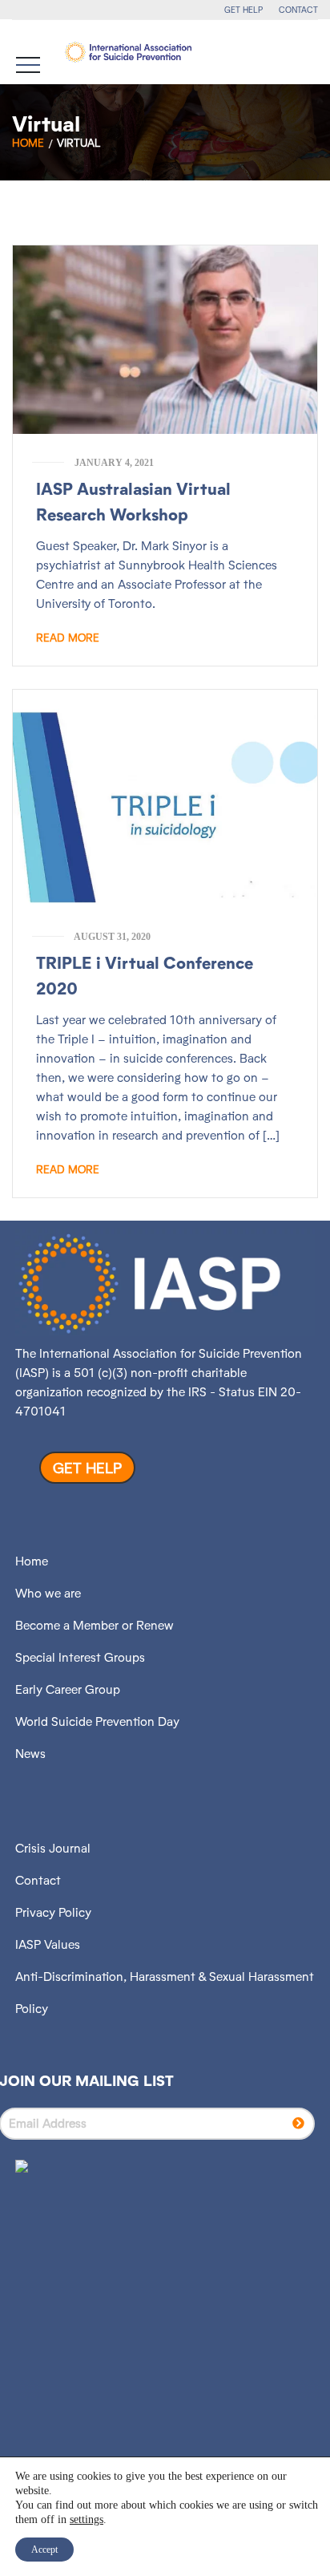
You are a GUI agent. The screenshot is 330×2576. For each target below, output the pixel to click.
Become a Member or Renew (95, 1625)
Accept (44, 2550)
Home (28, 143)
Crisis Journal (53, 1848)
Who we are (48, 1593)
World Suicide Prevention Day (97, 1721)
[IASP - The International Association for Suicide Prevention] (128, 52)
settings (87, 2519)
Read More (68, 638)
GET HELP (243, 10)
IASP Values (48, 1944)
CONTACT (298, 10)
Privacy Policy (53, 1912)
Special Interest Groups (80, 1657)
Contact (38, 1880)
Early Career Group (68, 1689)
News (30, 1754)
